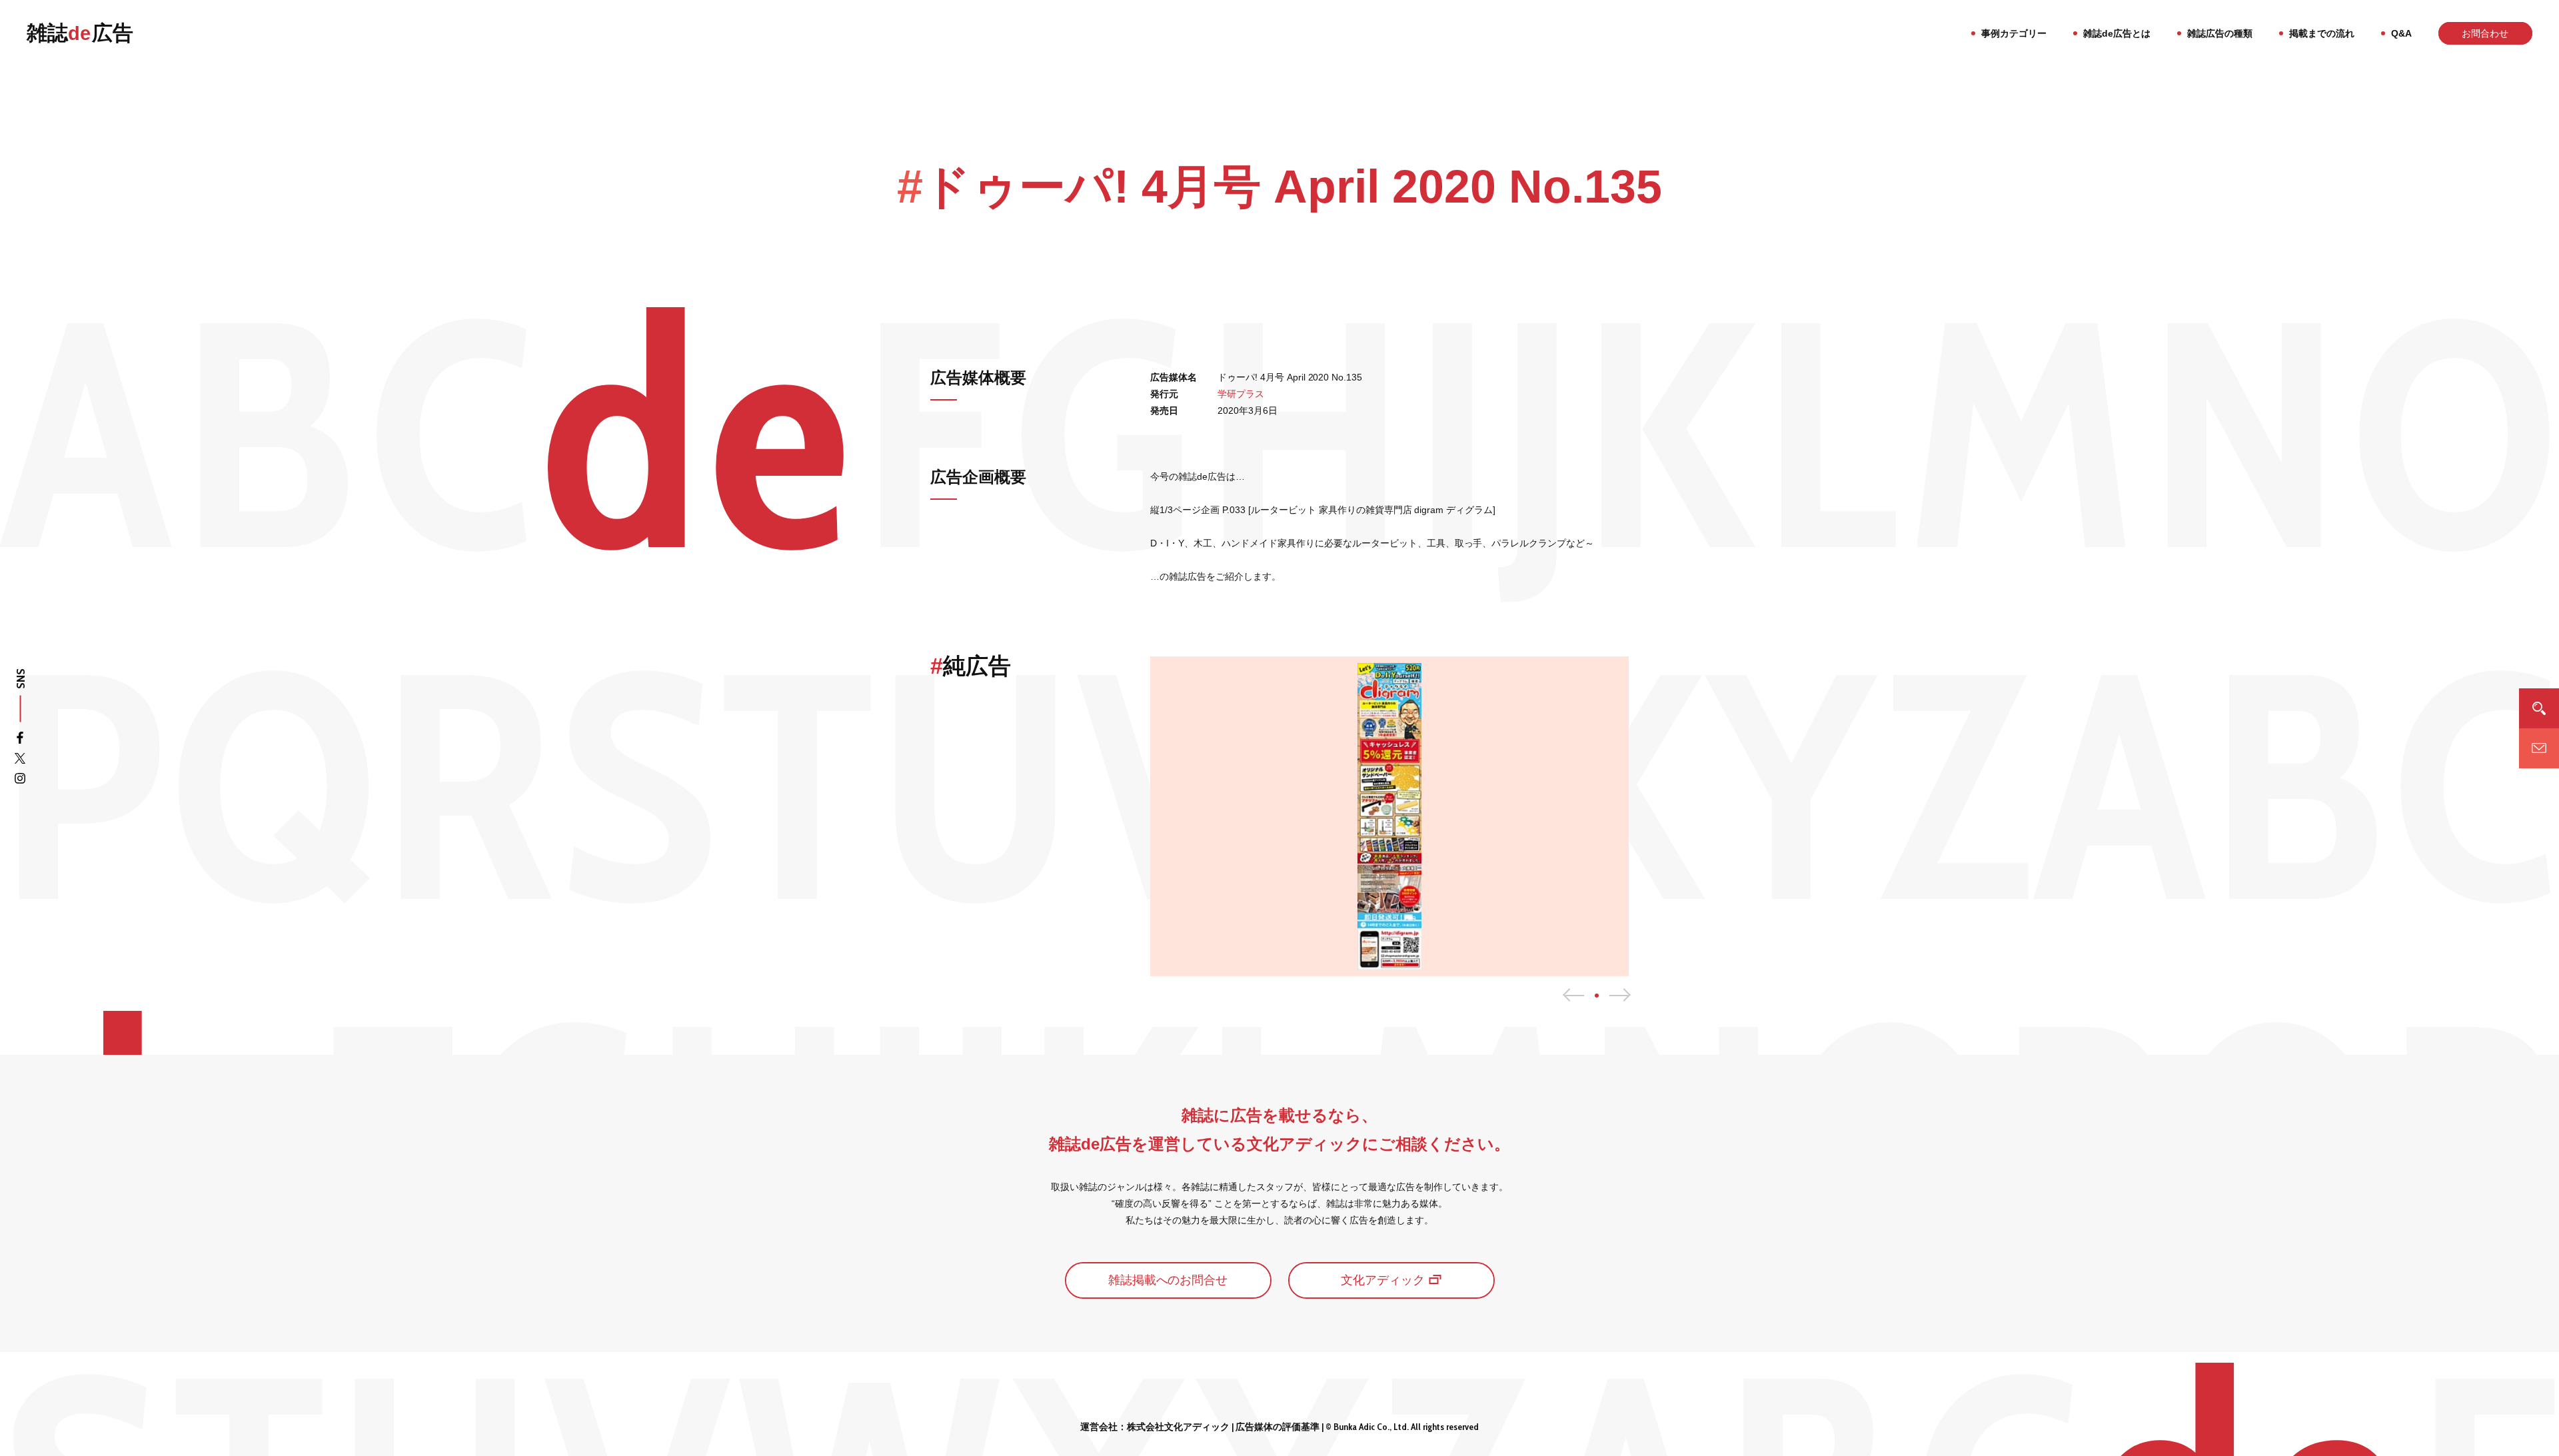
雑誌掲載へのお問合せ (1168, 1280)
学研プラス (1241, 394)
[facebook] (20, 740)
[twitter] (20, 761)
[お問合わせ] (2539, 748)
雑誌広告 (80, 33)
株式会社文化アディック (1178, 1427)
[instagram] (20, 781)
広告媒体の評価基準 (1278, 1427)
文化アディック (1383, 1280)
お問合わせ (2485, 33)
